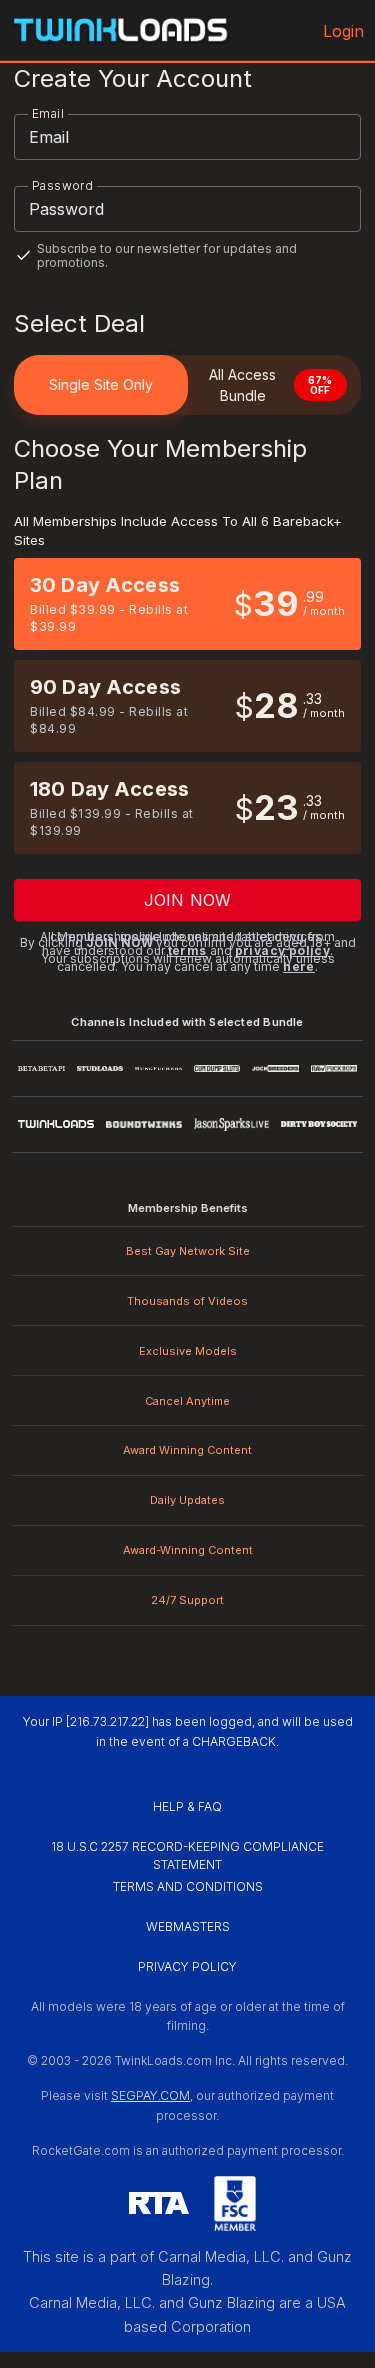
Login (344, 31)
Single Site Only (101, 384)
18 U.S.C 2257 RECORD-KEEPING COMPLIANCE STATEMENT (189, 1855)
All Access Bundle (271, 385)
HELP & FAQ (187, 1806)
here (299, 966)
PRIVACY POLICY (187, 1966)
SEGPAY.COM (150, 2095)
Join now (187, 900)
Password (62, 185)
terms (187, 950)
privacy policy (283, 950)
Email (48, 113)
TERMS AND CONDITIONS (188, 1886)
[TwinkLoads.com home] (120, 30)
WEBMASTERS (188, 1926)
